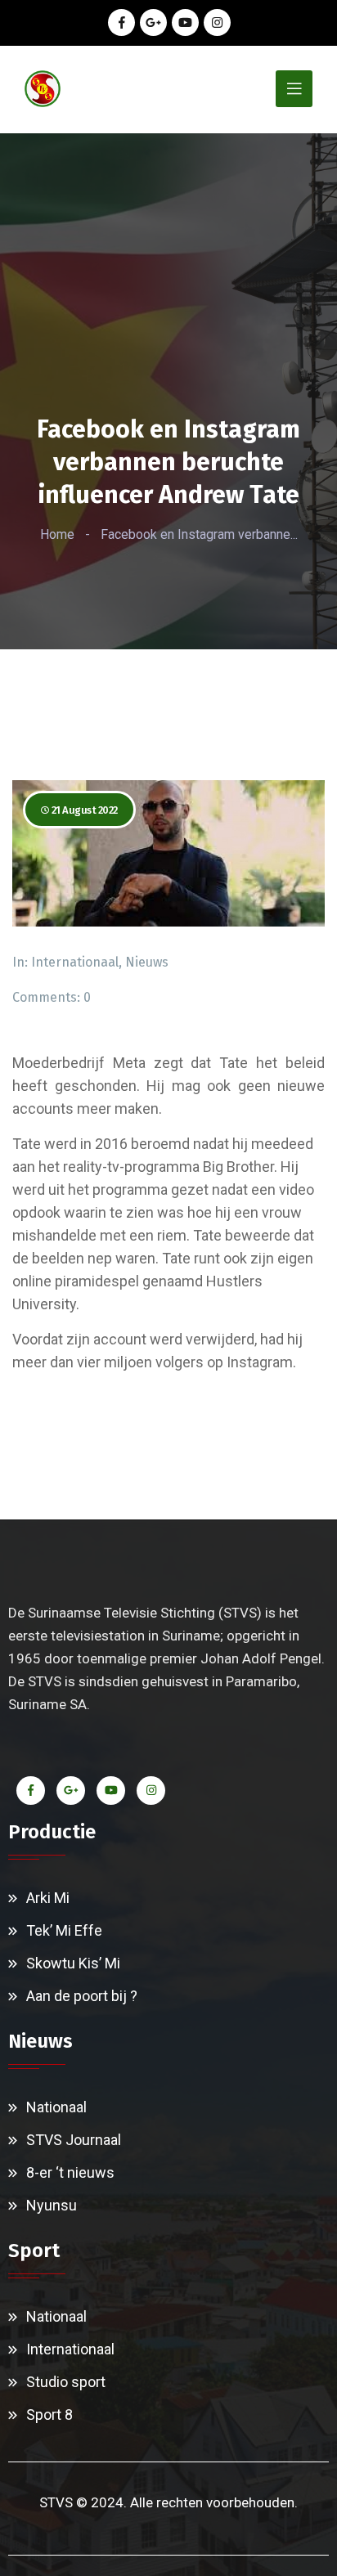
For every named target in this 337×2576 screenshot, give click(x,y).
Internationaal (75, 962)
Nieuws (147, 962)
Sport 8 (49, 2414)
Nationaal (56, 2107)
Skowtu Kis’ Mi (73, 1963)
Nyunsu (52, 2205)
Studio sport (66, 2382)
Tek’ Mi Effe (64, 1930)
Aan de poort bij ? (82, 1996)
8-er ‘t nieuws (70, 2172)
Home (57, 534)
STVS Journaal (74, 2140)
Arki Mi (48, 1898)
